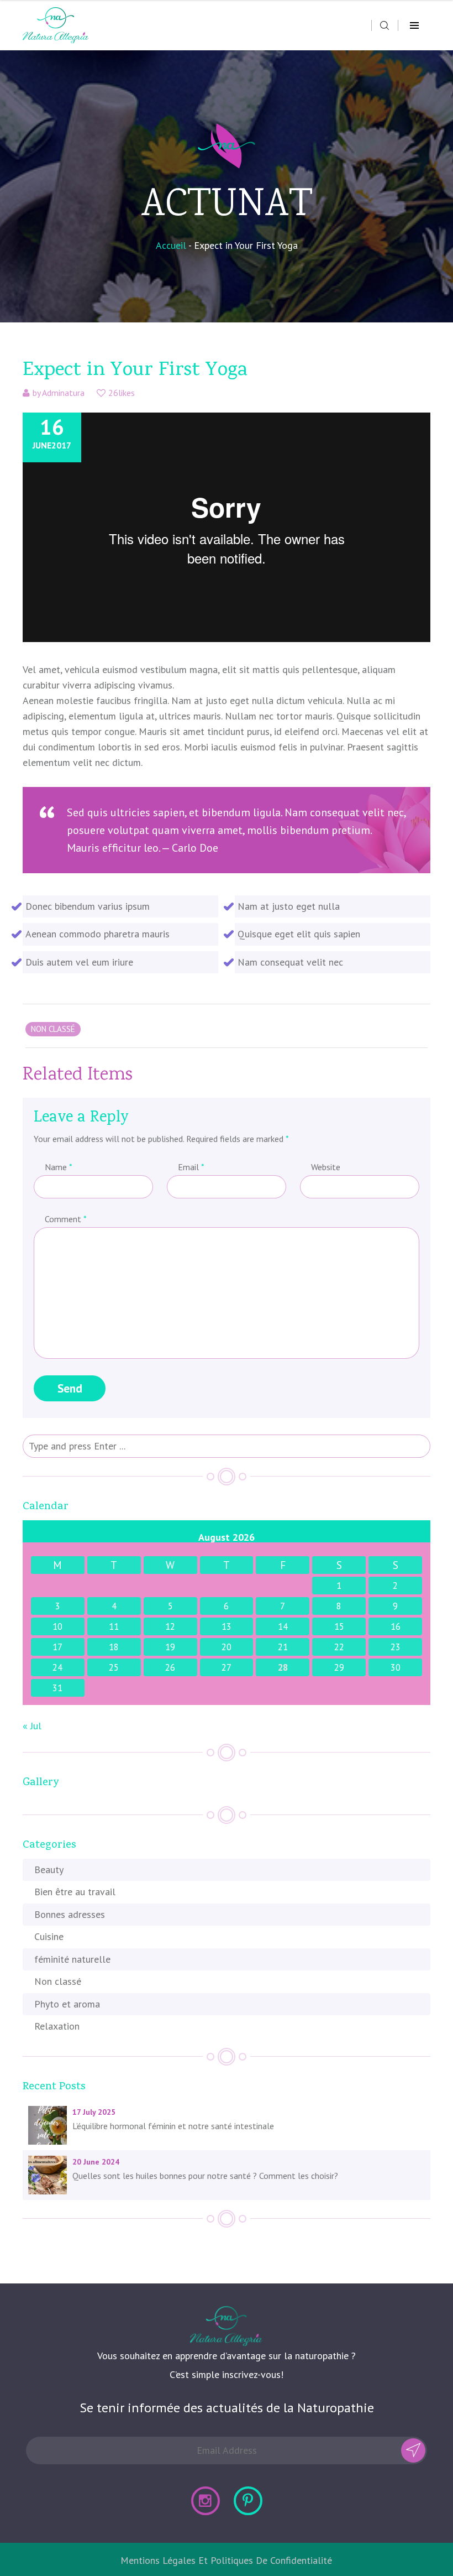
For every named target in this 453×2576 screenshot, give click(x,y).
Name (58, 1167)
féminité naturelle (72, 1959)
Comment (65, 1219)
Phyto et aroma (67, 2004)
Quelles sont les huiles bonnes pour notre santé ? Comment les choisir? (205, 2176)
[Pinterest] (248, 2501)
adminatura (63, 393)
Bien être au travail (75, 1892)
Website (326, 1167)
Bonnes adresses (70, 1914)
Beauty (49, 1870)
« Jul (32, 1726)
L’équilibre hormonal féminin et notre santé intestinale (173, 2126)
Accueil (171, 245)
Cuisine (49, 1936)
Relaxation (57, 2026)
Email (191, 1167)
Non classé (58, 1981)
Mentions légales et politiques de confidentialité (226, 2560)
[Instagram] (206, 2501)
